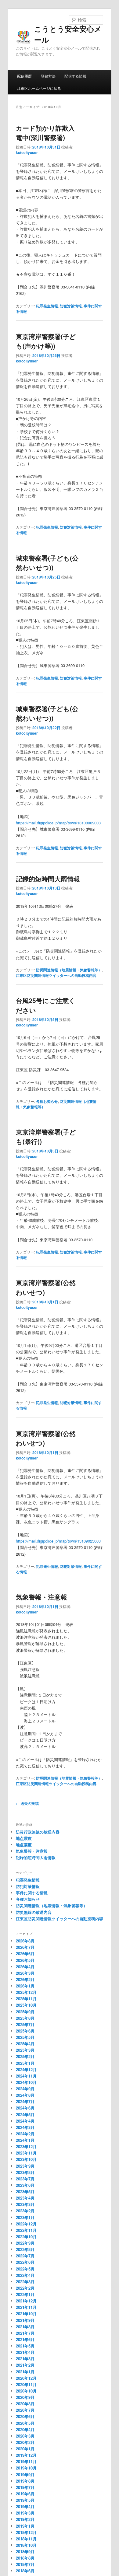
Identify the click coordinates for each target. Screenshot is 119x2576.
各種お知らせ (47, 1101)
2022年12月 (26, 2224)
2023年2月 (25, 2211)
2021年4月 (25, 2352)
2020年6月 (25, 2416)
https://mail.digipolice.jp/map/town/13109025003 (58, 1541)
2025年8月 (25, 2018)
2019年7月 (25, 2487)
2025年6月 (25, 2031)
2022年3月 (25, 2282)
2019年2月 (25, 2519)
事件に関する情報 (32, 1893)
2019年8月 (25, 2481)
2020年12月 (26, 2378)
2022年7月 (25, 2256)
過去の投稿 (27, 1803)
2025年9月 (25, 2012)
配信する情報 (75, 76)
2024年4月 (25, 2121)
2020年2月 (25, 2442)
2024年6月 (25, 2108)
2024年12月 (26, 2069)
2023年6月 (25, 2185)
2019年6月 (25, 2494)
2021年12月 (26, 2301)
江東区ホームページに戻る (39, 88)
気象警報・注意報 (41, 1597)
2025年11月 (26, 1999)
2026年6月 (25, 1954)
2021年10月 (26, 2314)
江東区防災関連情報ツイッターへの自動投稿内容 (56, 975)
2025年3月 (25, 2050)
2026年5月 (25, 1960)
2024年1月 (25, 2140)
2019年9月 (25, 2475)
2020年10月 (26, 2391)
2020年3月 (25, 2436)
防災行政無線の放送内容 (38, 1832)
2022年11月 (26, 2230)
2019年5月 (25, 2500)
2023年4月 (25, 2198)
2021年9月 (25, 2320)
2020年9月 (25, 2397)
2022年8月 (25, 2249)
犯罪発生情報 (47, 306)
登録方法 (48, 76)
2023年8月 (25, 2172)
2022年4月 (25, 2275)
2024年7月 (25, 2101)
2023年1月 (25, 2217)
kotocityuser (27, 152)
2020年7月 (25, 2410)
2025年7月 (25, 2024)
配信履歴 (24, 76)
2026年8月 (25, 1941)
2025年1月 (25, 2063)
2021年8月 (25, 2327)
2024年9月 (25, 2089)
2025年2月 (25, 2056)
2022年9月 (25, 2243)
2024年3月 (25, 2127)
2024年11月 (26, 2076)
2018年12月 (26, 2532)
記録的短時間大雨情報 (48, 879)
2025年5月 (25, 2037)
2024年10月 (26, 2082)
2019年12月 (26, 2455)
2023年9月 (25, 2166)
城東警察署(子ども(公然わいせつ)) (47, 563)
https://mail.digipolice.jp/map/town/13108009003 (58, 823)
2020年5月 (25, 2423)
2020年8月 (25, 2404)
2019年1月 (25, 2526)
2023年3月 (25, 2204)
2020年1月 (25, 2449)
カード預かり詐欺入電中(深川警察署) (45, 133)
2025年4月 (25, 2044)
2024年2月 (25, 2134)
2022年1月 (25, 2294)
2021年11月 (26, 2307)
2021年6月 (25, 2339)
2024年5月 (25, 2115)
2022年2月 (25, 2288)
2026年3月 (25, 1973)
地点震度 (24, 1838)
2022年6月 (25, 2262)
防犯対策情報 (71, 306)
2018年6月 (25, 2571)
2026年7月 (25, 1947)
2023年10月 (26, 2159)
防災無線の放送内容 (34, 1912)
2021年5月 (25, 2346)
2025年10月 (26, 2005)
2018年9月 (25, 2552)
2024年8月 (25, 2095)
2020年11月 (26, 2384)
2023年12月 (26, 2146)
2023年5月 (25, 2192)
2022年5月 (25, 2269)
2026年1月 (25, 1986)
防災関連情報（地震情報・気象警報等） (69, 970)
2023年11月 (26, 2153)
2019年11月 (26, 2461)
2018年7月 (25, 2564)
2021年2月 (25, 2365)
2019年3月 (25, 2513)
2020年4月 (25, 2429)
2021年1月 (25, 2372)
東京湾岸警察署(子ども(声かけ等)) (46, 341)
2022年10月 (26, 2237)
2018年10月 (26, 2545)
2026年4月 (25, 1967)
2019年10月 (26, 2468)
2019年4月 (25, 2506)
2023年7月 (25, 2179)
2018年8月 (25, 2558)
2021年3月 (25, 2359)
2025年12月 (26, 1992)
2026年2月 (25, 1979)
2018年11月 (26, 2539)
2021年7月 (25, 2333)
